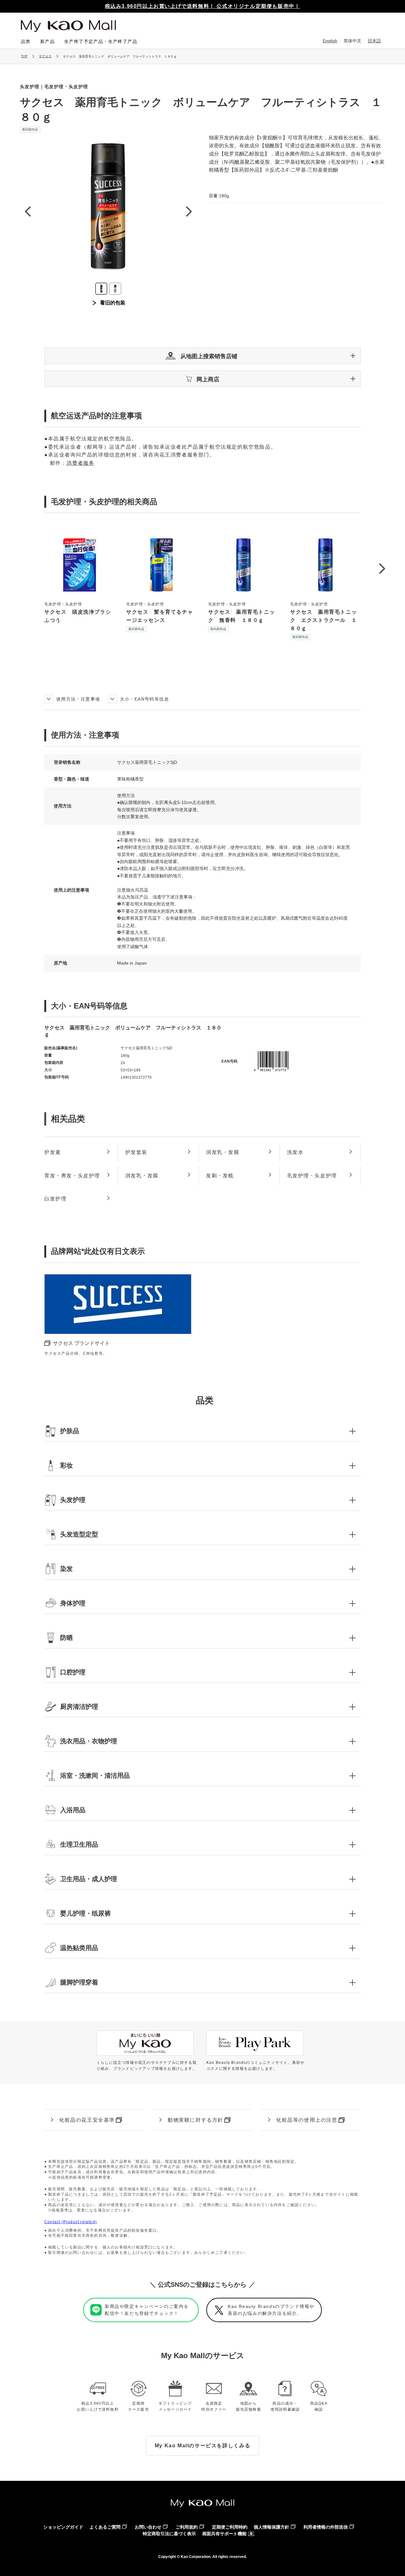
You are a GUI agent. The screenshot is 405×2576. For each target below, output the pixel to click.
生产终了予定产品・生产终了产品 (101, 41)
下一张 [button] (189, 211)
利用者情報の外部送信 (326, 2527)
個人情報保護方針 (271, 2527)
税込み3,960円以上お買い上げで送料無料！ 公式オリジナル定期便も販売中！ (203, 6)
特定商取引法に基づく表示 (169, 2534)
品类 (26, 41)
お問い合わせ (148, 2527)
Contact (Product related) (71, 2222)
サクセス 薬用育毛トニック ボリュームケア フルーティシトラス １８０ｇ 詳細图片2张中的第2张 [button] (115, 289)
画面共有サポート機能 (224, 2534)
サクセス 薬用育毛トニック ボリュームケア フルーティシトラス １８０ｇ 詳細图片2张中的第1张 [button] (101, 289)
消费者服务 (80, 463)
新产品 (47, 41)
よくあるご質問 (105, 2527)
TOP (24, 56)
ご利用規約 (187, 2527)
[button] (202, 356)
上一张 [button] (28, 211)
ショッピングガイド (63, 2527)
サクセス (45, 56)
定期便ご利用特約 (230, 2527)
